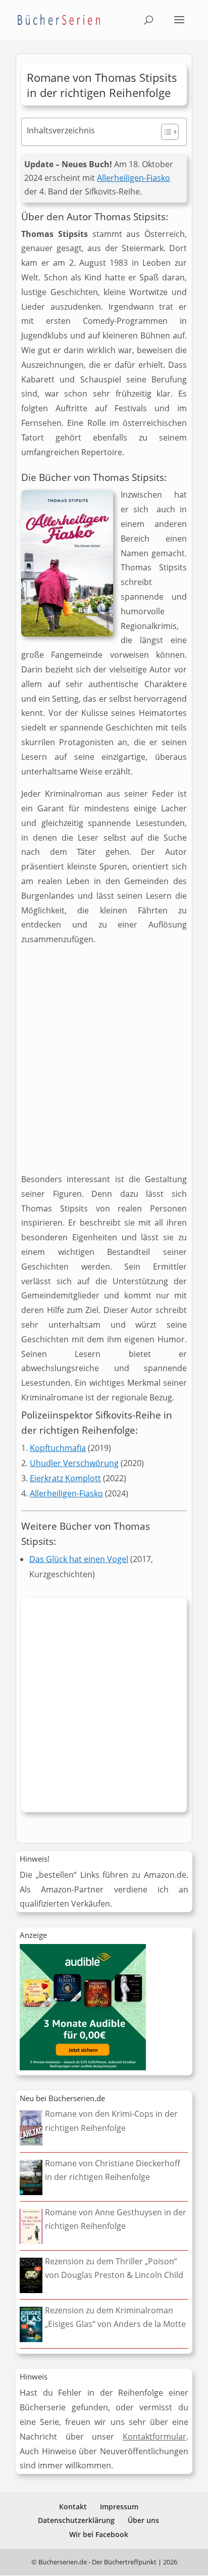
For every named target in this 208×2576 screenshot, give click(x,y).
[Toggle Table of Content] (165, 132)
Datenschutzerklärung (76, 2520)
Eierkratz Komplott (65, 1478)
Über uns (143, 2520)
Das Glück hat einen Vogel (79, 1559)
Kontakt (73, 2507)
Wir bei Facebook (99, 2534)
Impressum (119, 2507)
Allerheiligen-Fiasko (134, 178)
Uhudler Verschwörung (74, 1463)
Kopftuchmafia (58, 1448)
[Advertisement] (104, 1063)
